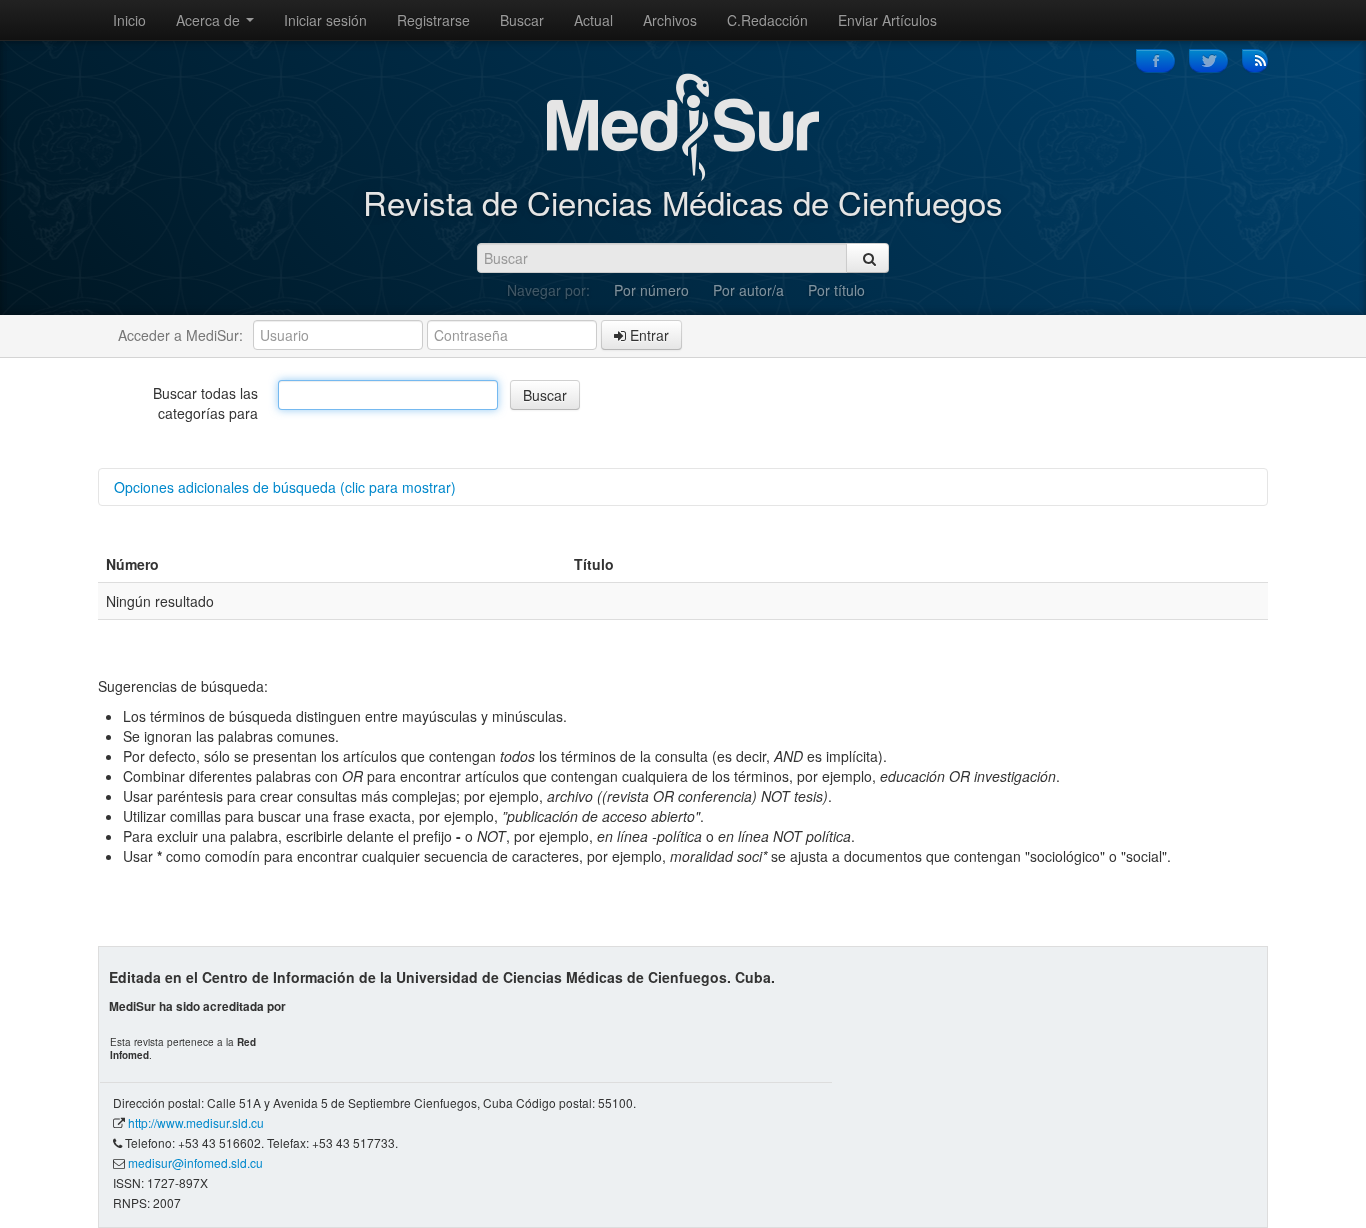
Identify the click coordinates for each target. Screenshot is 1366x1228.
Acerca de (210, 20)
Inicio (129, 20)
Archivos (670, 20)
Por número (651, 290)
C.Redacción (767, 20)
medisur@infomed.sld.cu (195, 1162)
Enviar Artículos (887, 20)
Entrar (647, 335)
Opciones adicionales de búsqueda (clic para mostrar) (285, 487)
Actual (593, 20)
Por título (836, 290)
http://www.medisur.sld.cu (196, 1122)
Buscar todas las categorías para (205, 403)
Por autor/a (748, 290)
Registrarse (433, 20)
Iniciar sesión (325, 20)
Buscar (522, 20)
